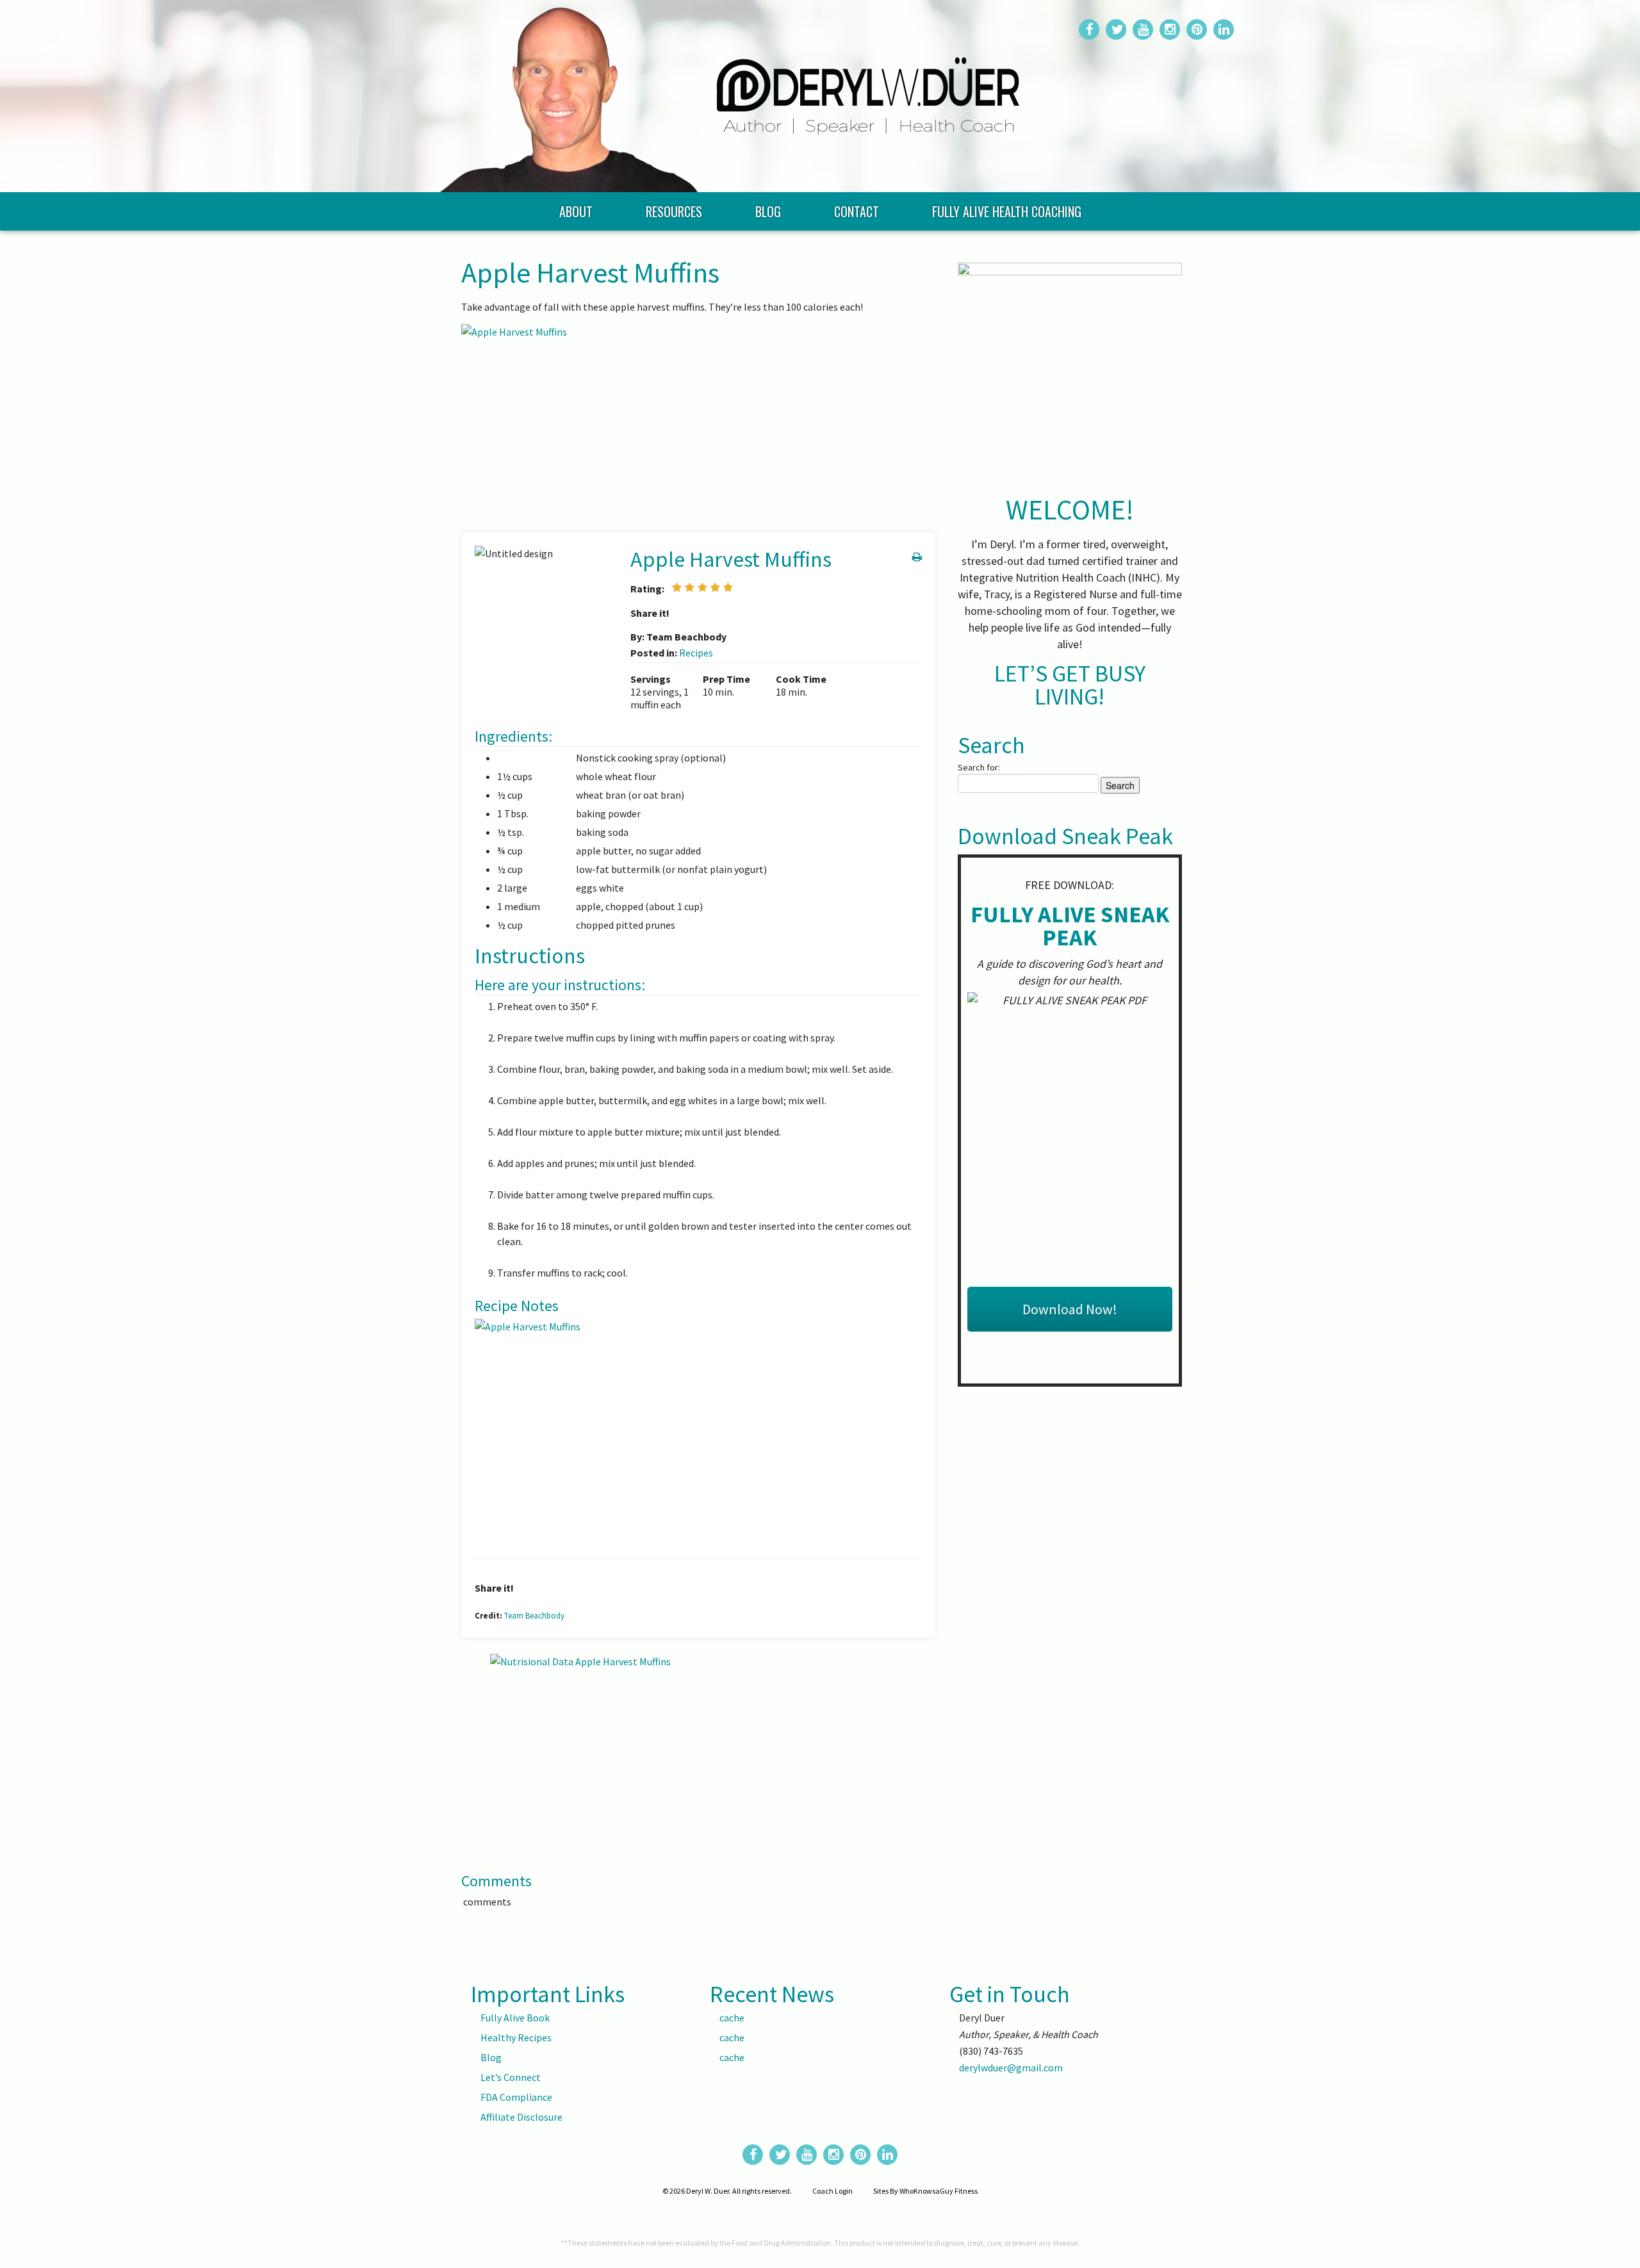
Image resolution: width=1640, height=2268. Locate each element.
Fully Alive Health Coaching (1007, 211)
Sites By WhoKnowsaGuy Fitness (925, 2191)
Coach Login (832, 2191)
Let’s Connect (511, 2077)
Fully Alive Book (515, 2018)
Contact (857, 211)
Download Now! (1070, 1309)
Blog (768, 211)
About (576, 211)
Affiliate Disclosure (521, 2117)
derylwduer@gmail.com (1011, 2068)
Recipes (696, 653)
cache (732, 2018)
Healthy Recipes (516, 2037)
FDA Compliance (516, 2097)
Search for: (979, 767)
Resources (674, 211)
